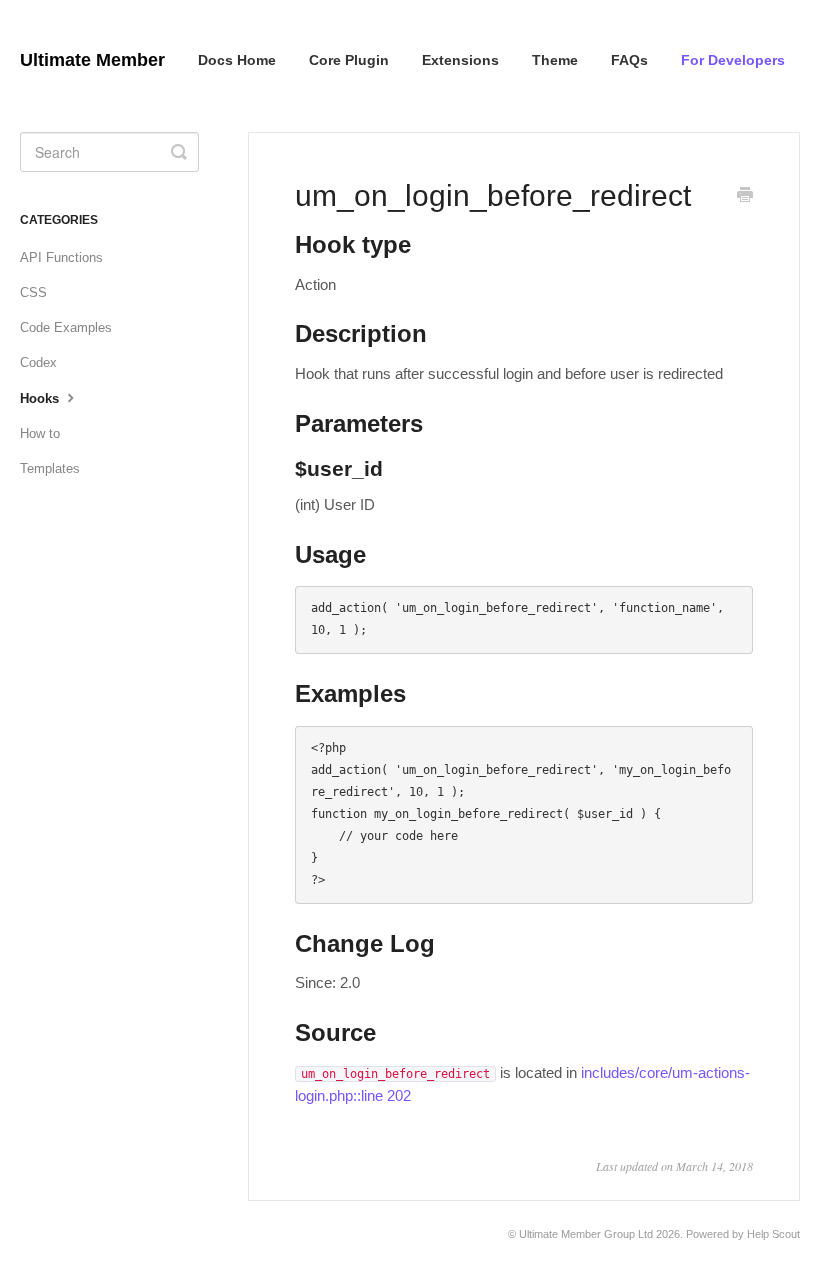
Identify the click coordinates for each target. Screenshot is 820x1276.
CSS (33, 292)
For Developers (733, 60)
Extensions (460, 60)
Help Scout (773, 1234)
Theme (555, 60)
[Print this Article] (745, 197)
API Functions (61, 257)
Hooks (41, 398)
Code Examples (66, 327)
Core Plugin (349, 60)
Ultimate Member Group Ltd (586, 1234)
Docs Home (237, 60)
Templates (50, 468)
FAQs (629, 60)
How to (40, 433)
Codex (38, 362)
